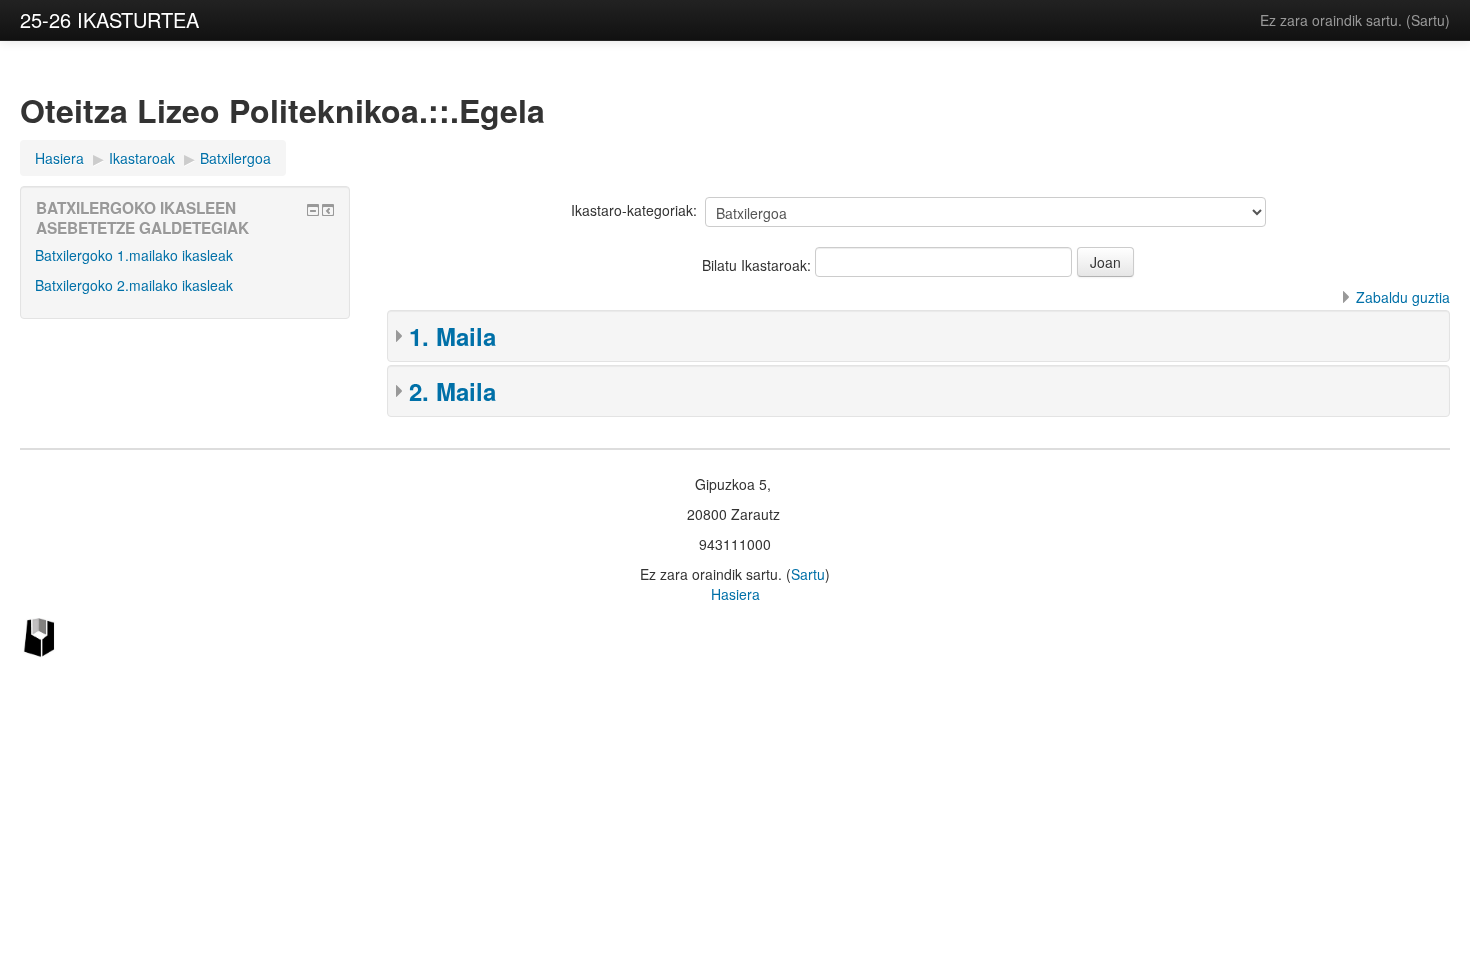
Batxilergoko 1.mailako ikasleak (134, 255)
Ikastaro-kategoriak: (634, 210)
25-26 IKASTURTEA (109, 19)
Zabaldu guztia (1403, 297)
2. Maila (452, 391)
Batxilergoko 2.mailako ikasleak (134, 285)
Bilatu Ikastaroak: (758, 265)
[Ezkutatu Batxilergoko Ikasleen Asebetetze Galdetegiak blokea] (313, 210)
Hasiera (735, 594)
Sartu (1428, 20)
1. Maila (452, 336)
